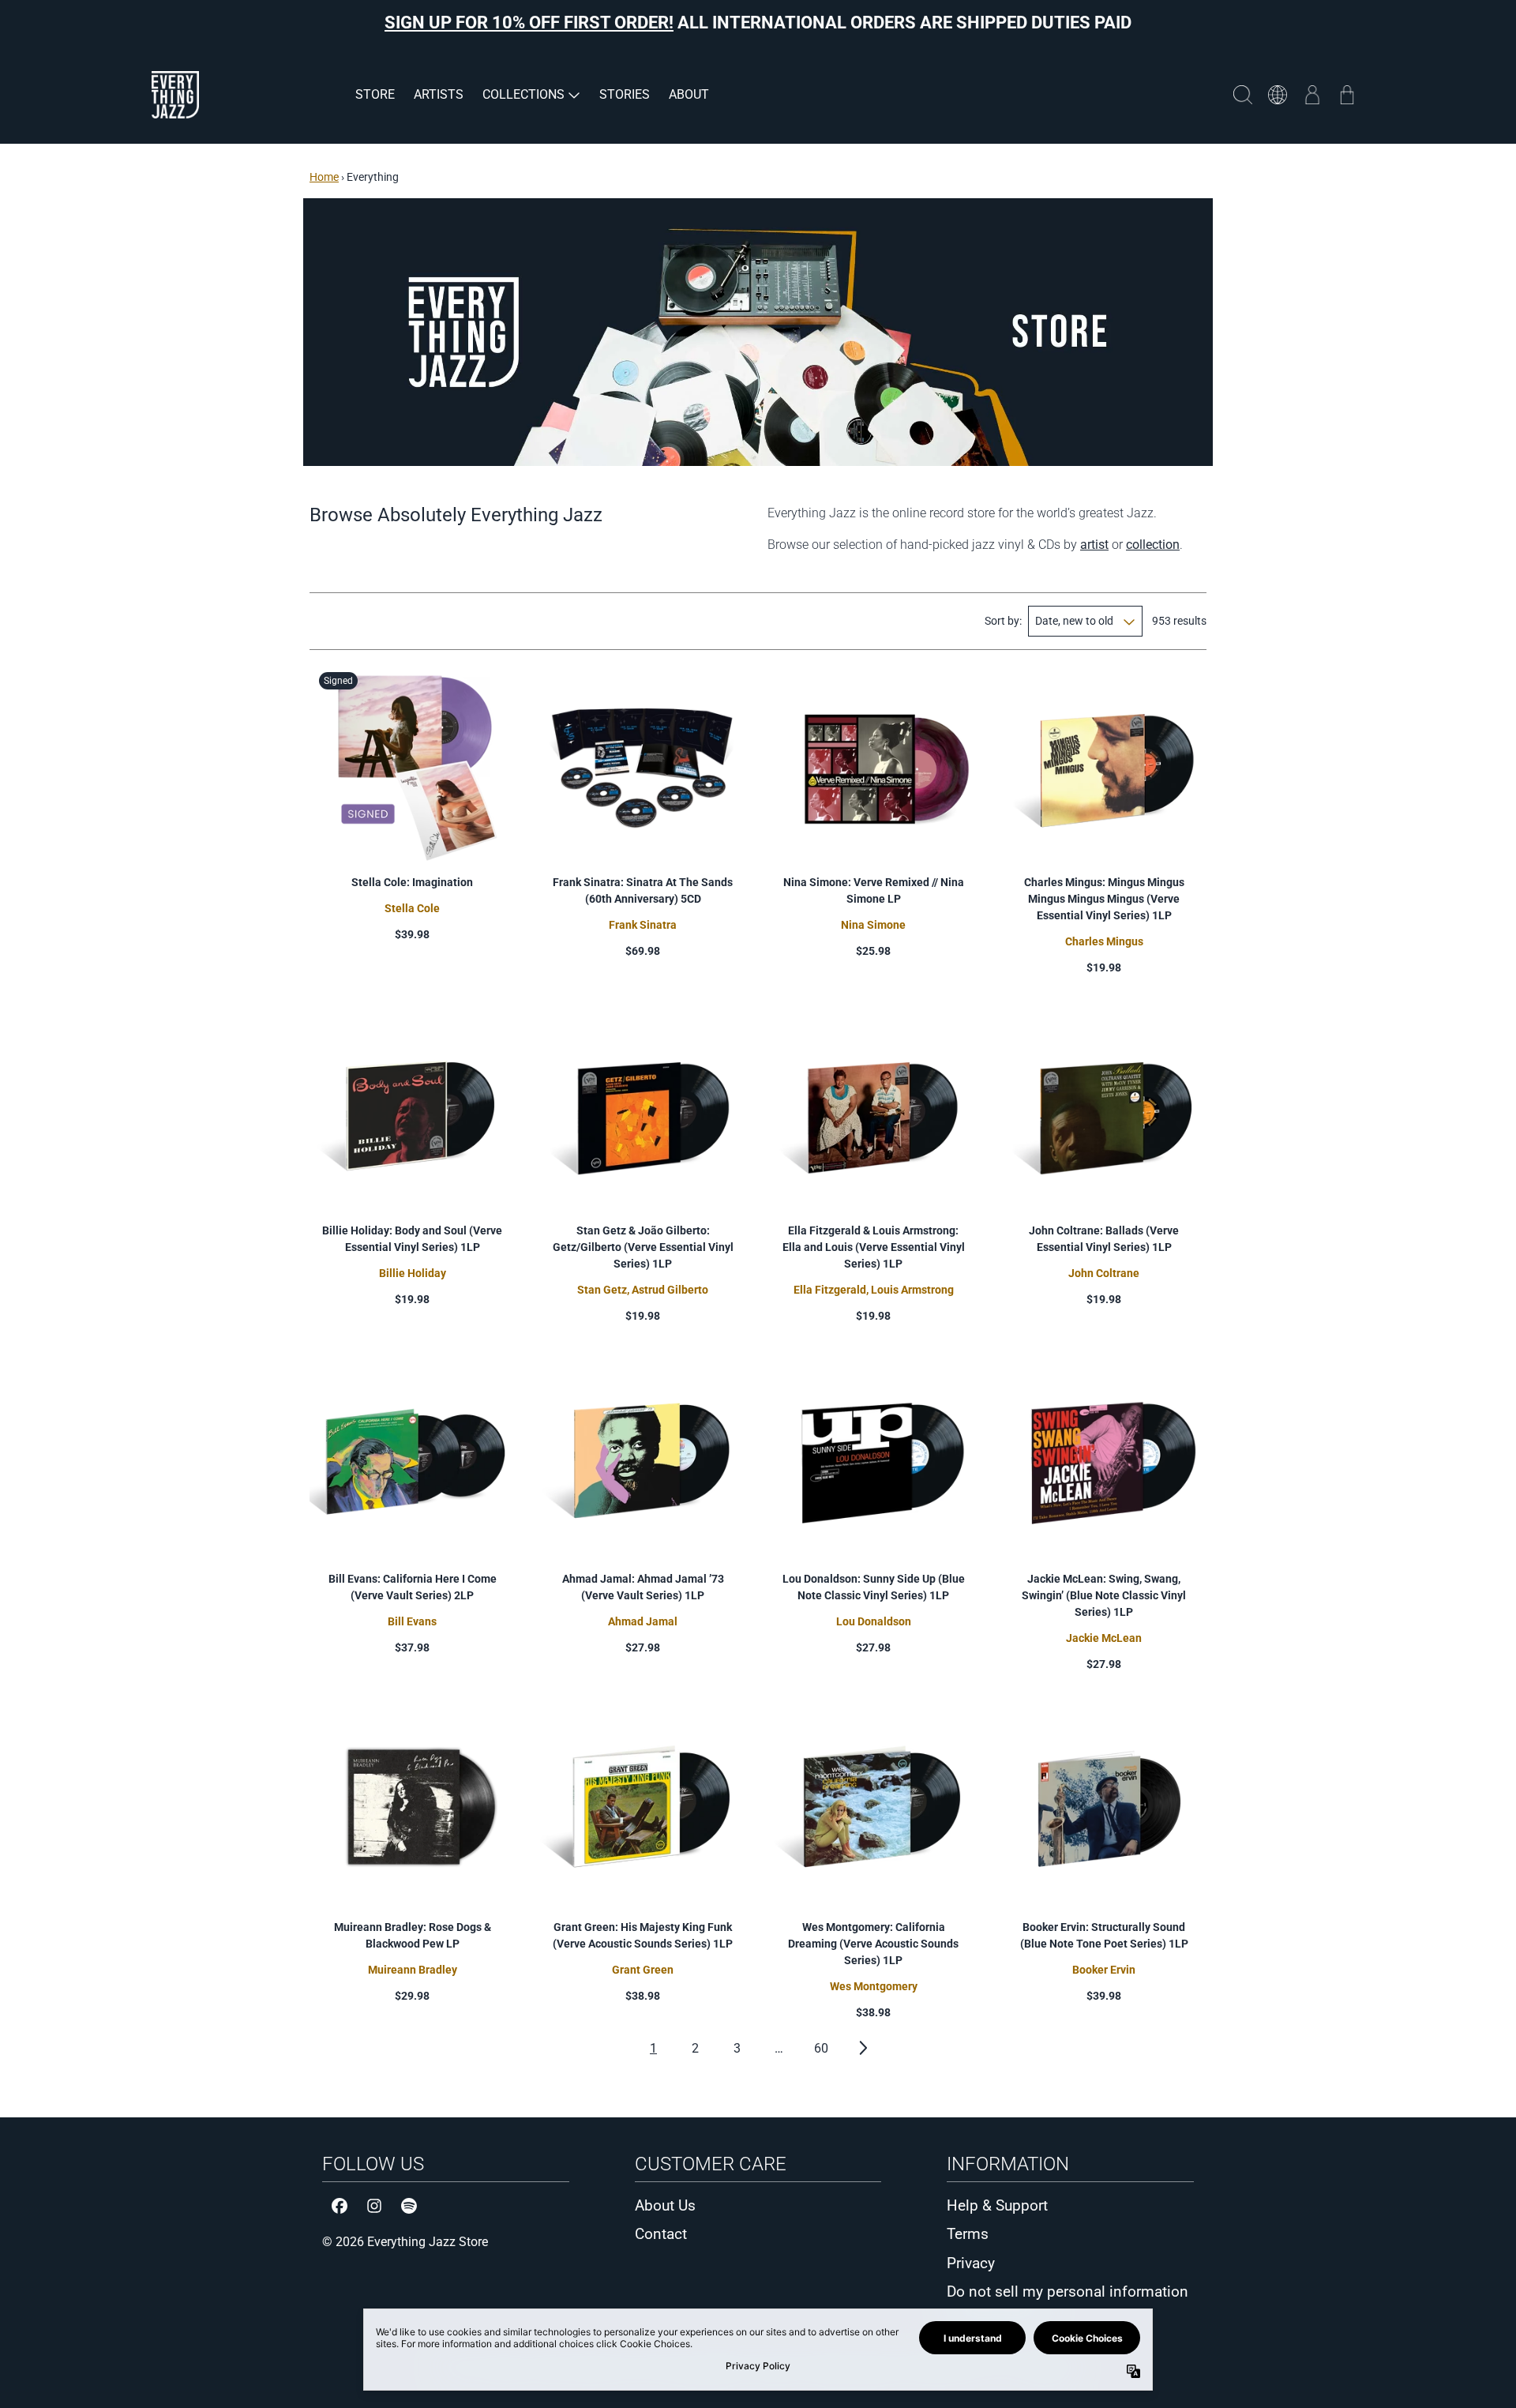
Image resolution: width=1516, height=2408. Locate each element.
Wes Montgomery (874, 1986)
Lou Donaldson (874, 1621)
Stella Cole (412, 908)
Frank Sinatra (643, 925)
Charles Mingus (1104, 941)
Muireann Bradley (413, 1970)
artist (1094, 545)
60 (821, 2048)
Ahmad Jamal (643, 1621)
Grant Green (643, 1970)
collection (1153, 545)
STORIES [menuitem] (625, 94)
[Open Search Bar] (1243, 95)
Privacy (971, 2263)
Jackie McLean (1104, 1638)
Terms (968, 2234)
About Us (665, 2205)
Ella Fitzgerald (830, 1290)
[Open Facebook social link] (340, 2206)
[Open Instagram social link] (374, 2206)
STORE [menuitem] (375, 94)
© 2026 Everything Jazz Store (405, 2242)
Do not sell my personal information (1068, 2292)
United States (1278, 95)
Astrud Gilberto (670, 1290)
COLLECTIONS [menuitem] (523, 94)
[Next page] (863, 2048)
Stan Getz (602, 1290)
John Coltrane (1104, 1273)
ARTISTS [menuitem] (439, 94)
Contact (661, 2234)
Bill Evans (412, 1621)
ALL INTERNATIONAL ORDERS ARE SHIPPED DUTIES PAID (758, 23)
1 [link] (653, 2048)
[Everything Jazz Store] (175, 95)
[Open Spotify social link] (409, 2206)
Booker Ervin (1104, 1970)
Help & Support (997, 2205)
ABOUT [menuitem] (689, 94)
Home (324, 177)
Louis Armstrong (912, 1290)
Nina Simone (873, 925)
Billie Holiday (413, 1273)
